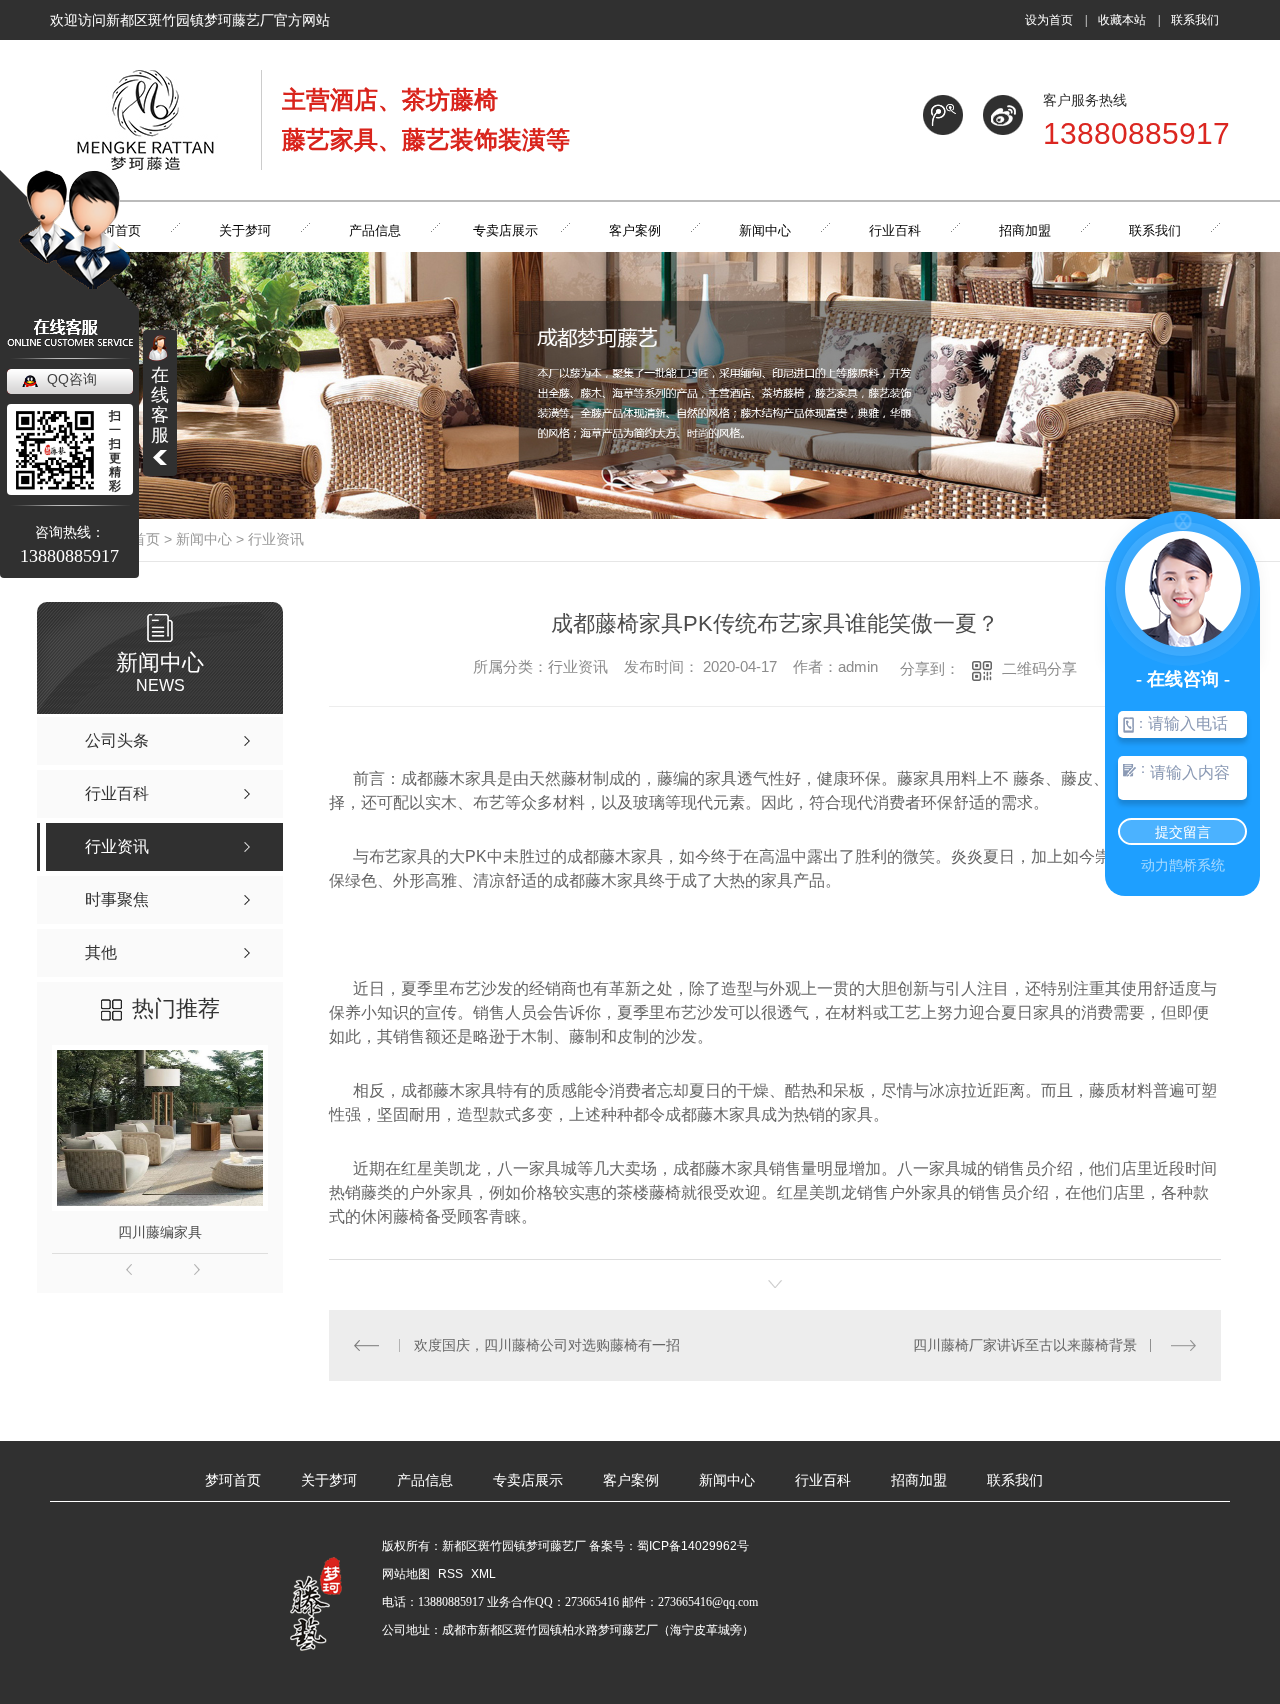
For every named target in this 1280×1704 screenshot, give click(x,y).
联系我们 (1195, 20)
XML (483, 1574)
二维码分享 (1039, 668)
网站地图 (406, 1574)
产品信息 (425, 1480)
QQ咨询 (72, 379)
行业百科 (823, 1480)
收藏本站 (1122, 20)
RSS (452, 1574)
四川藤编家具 (160, 1232)
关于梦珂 (329, 1480)
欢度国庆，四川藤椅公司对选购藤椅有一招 (547, 1345)
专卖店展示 (528, 1480)
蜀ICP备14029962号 (693, 1546)
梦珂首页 (233, 1480)
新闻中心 (204, 539)
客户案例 (631, 1480)
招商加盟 (919, 1480)
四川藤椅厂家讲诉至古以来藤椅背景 (1025, 1345)
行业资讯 (276, 539)
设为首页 (1049, 20)
